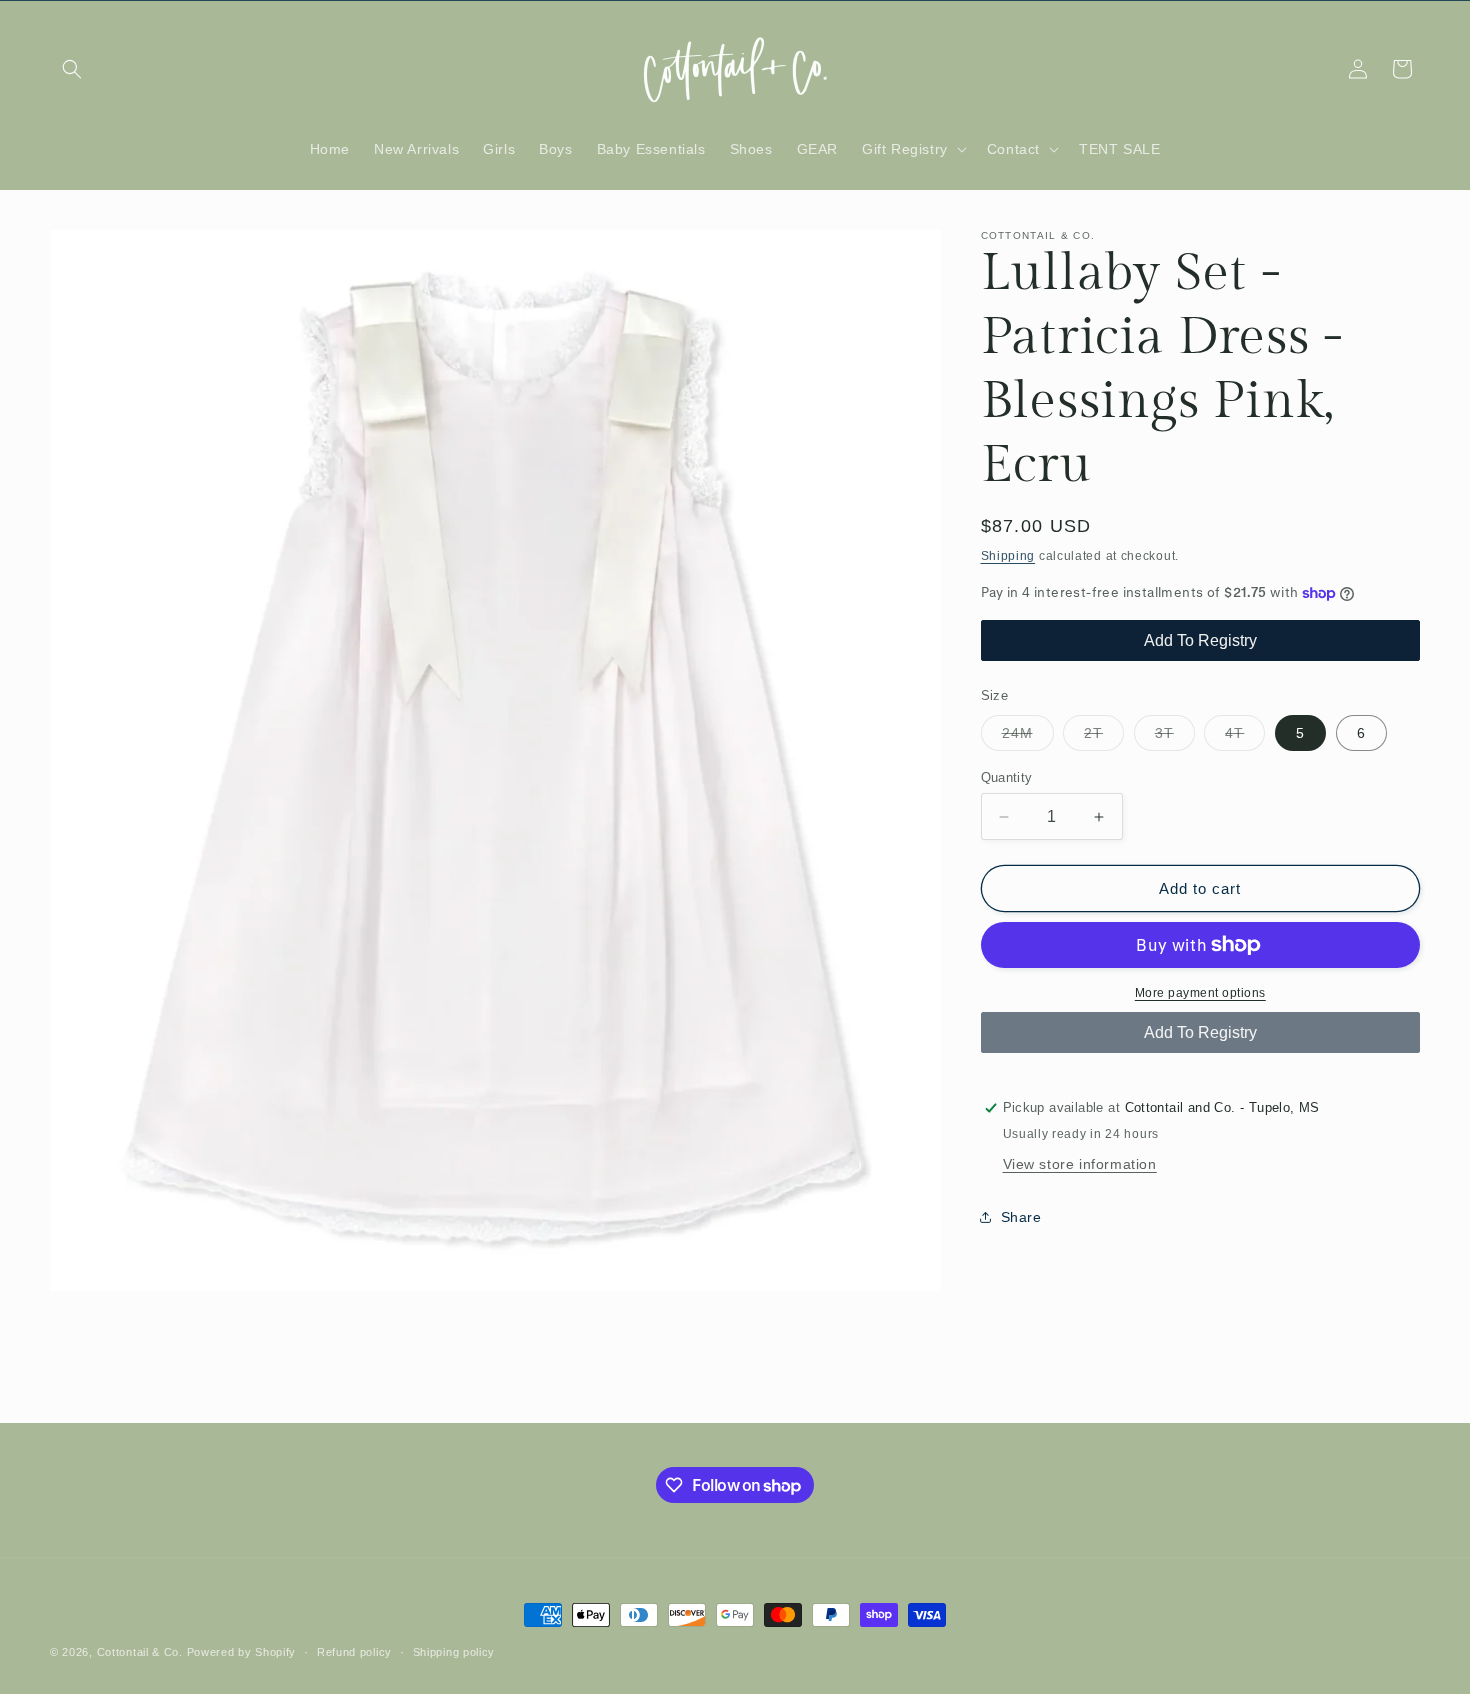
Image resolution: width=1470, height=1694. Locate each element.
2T (1104, 737)
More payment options (1200, 993)
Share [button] (1021, 1217)
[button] (72, 69)
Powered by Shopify (242, 1652)
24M (1028, 737)
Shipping (1008, 556)
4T (1245, 737)
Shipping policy (454, 1652)
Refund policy (354, 1652)
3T (1175, 737)
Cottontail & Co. (142, 1652)
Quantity (1007, 777)
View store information (1080, 1164)
